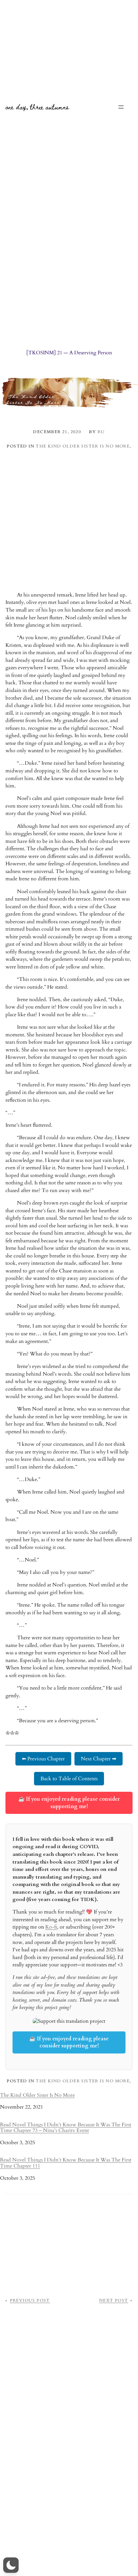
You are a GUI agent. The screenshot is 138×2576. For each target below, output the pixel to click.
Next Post (114, 2300)
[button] (11, 2565)
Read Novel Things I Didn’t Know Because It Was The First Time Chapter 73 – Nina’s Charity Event (66, 2128)
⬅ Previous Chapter (43, 1759)
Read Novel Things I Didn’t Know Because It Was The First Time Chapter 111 (66, 2163)
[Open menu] (121, 107)
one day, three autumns (37, 107)
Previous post (30, 2300)
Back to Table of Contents (69, 1779)
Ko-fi (51, 1927)
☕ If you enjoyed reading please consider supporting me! (69, 1803)
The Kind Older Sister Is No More (83, 446)
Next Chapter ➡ (99, 1759)
